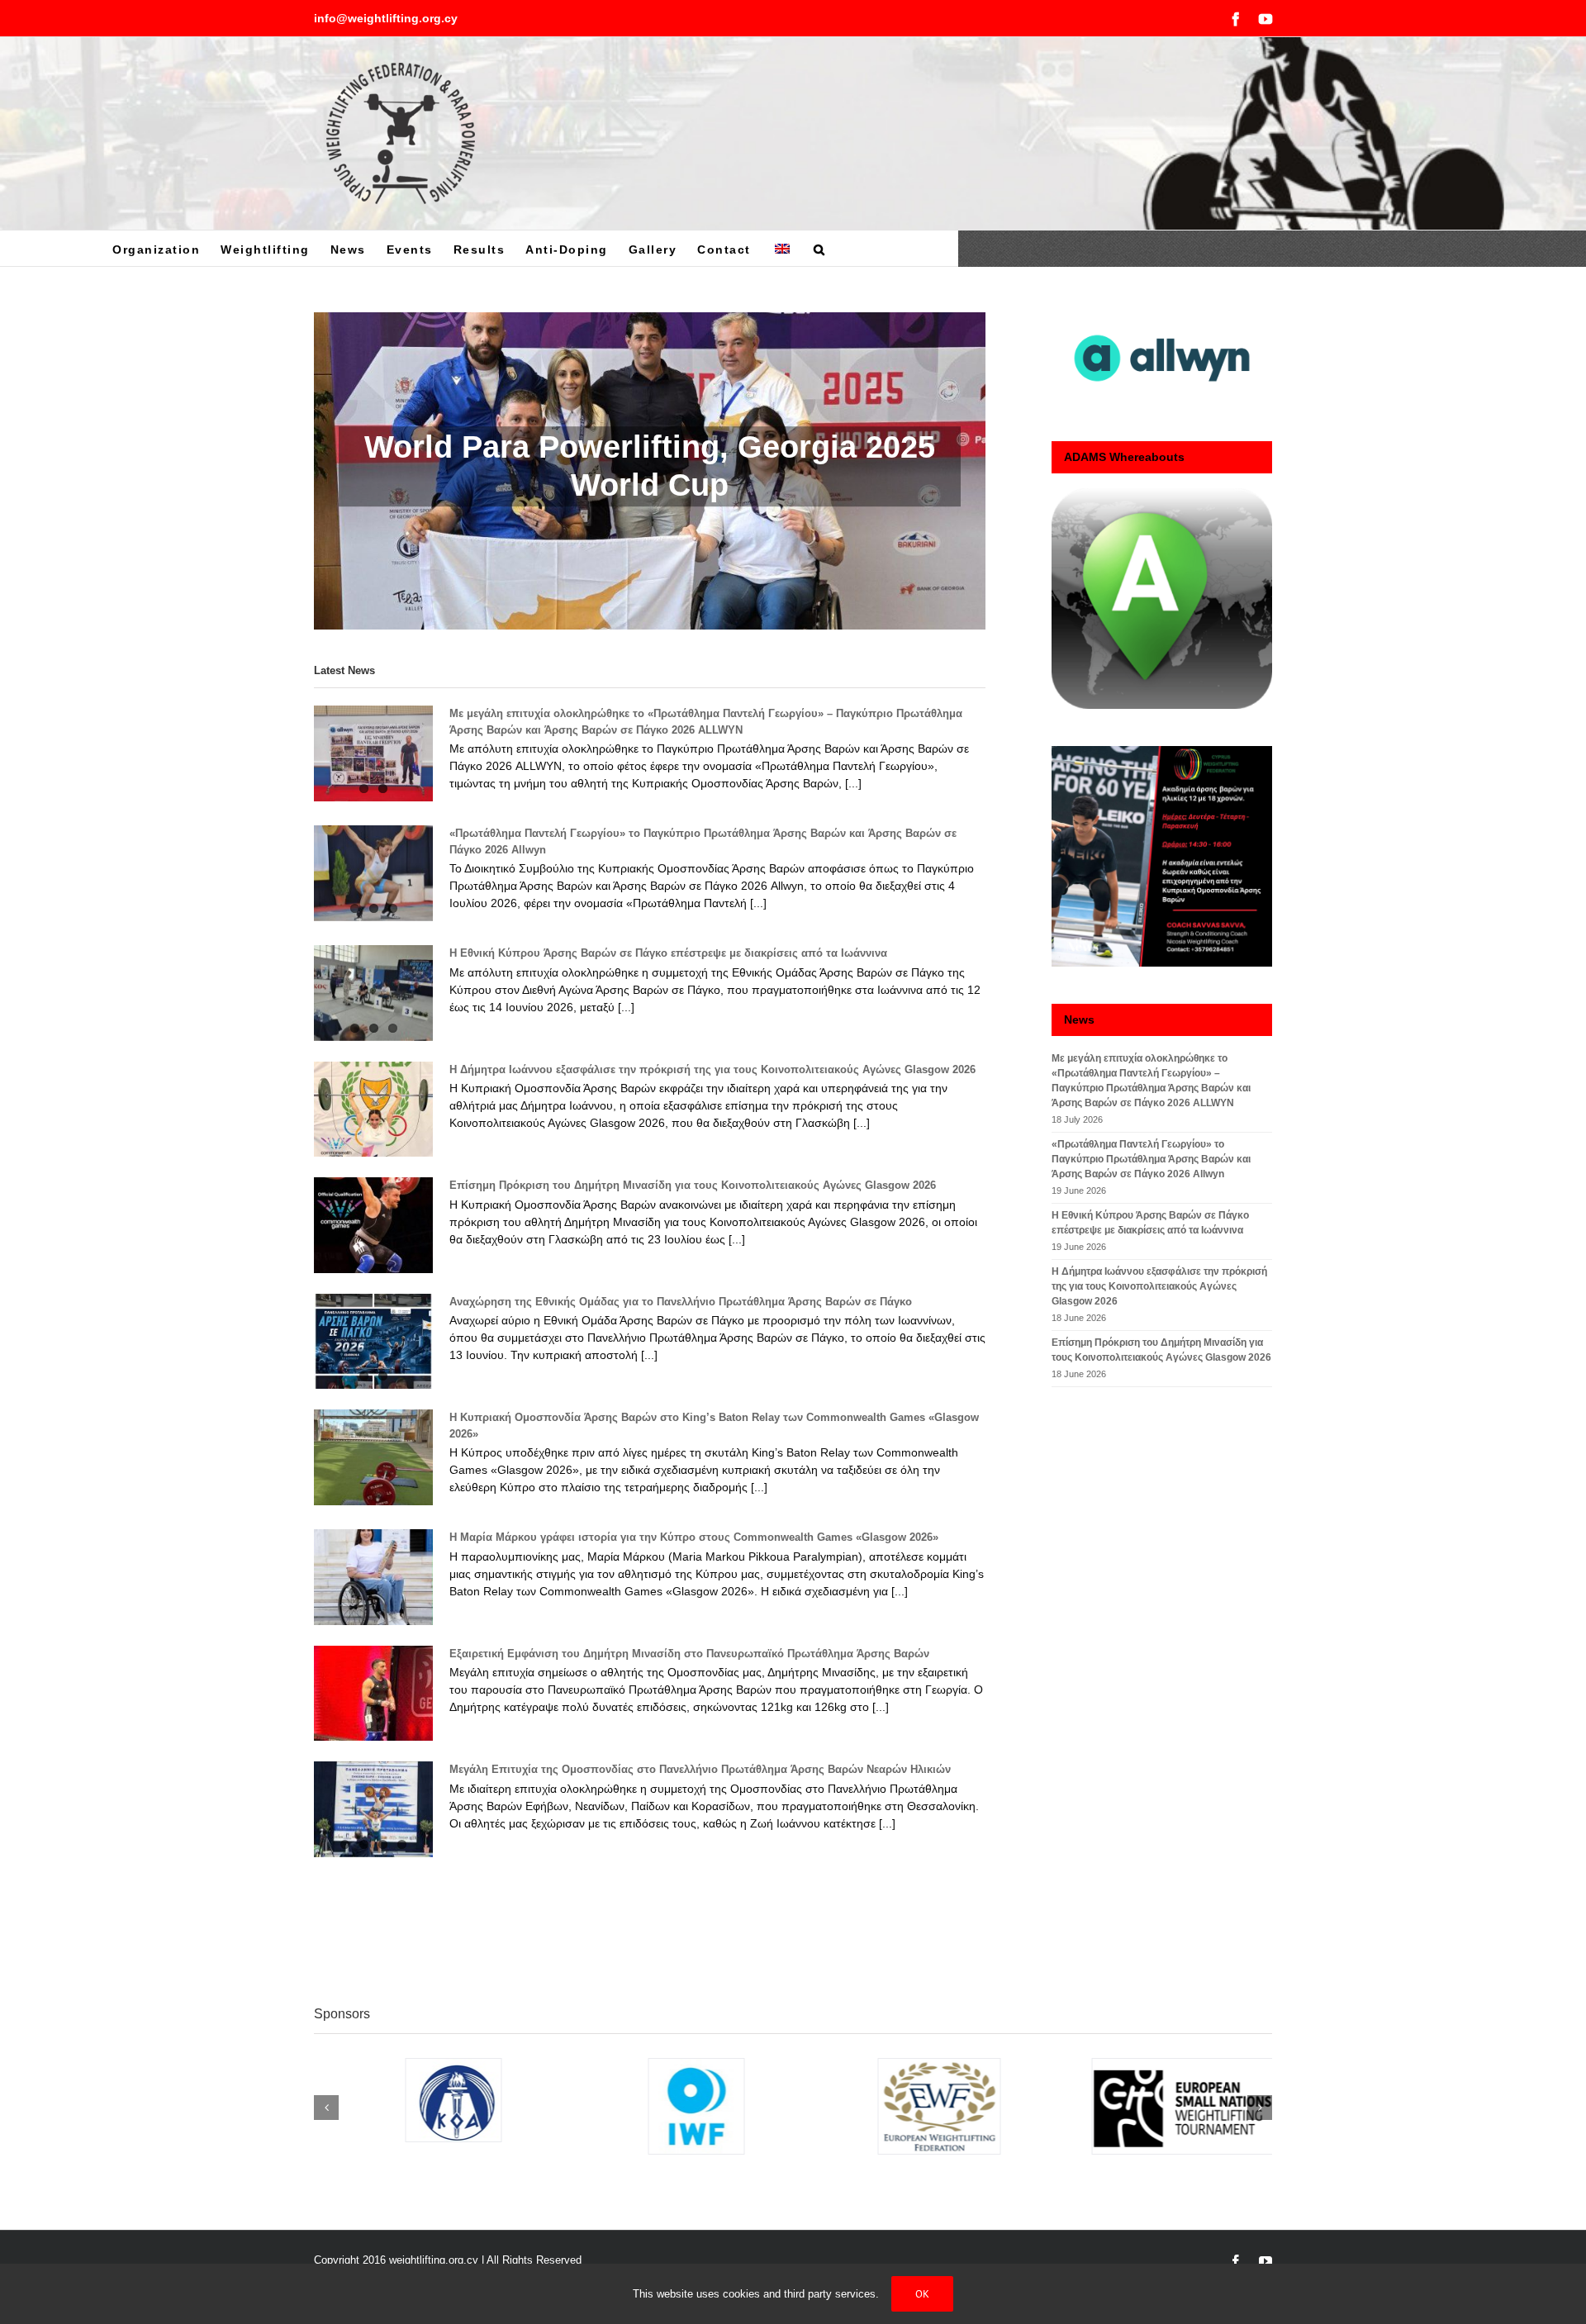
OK (922, 2294)
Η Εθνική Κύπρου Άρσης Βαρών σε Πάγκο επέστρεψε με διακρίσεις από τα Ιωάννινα (668, 953)
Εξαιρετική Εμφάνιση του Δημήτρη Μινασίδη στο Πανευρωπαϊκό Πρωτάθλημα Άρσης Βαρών (689, 1654)
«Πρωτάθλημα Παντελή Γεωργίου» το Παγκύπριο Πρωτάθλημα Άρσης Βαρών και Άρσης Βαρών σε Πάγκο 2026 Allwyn (1151, 1159)
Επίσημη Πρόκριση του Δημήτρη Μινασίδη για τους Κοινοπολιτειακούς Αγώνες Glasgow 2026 (693, 1185)
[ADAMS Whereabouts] (1162, 599)
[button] (820, 248)
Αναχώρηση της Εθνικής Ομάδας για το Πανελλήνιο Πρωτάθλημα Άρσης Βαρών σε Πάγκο (681, 1302)
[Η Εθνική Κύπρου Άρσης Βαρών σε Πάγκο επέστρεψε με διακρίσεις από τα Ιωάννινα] (373, 993)
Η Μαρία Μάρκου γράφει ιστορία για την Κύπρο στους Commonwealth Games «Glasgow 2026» (694, 1537)
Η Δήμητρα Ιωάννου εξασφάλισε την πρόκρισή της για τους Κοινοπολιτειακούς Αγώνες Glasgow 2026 (712, 1069)
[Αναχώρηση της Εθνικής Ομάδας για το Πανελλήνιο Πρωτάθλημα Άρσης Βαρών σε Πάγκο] (373, 1342)
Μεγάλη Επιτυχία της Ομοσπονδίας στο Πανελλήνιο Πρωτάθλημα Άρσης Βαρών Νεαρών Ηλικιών (700, 1769)
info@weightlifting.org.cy (386, 18)
